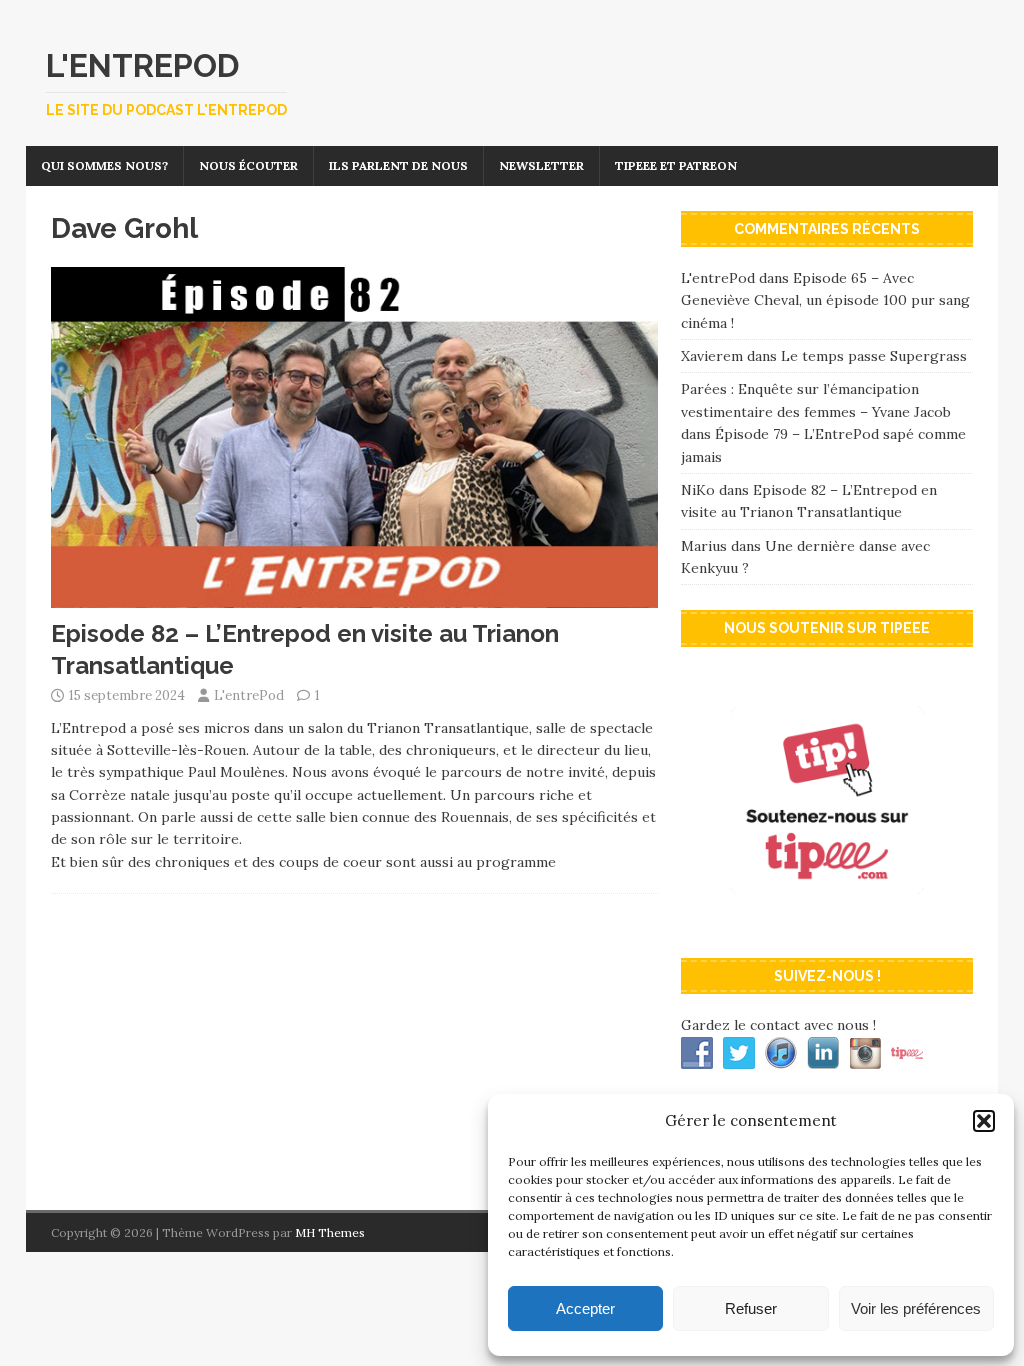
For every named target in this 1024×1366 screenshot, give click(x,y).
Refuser (751, 1308)
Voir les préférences (916, 1308)
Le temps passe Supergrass (874, 356)
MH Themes (330, 1232)
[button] (984, 1121)
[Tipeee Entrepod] (827, 922)
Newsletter (541, 165)
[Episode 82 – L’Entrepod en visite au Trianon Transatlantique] (354, 597)
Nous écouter (248, 165)
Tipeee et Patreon (676, 165)
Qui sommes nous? (104, 165)
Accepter (585, 1308)
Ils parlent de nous (398, 165)
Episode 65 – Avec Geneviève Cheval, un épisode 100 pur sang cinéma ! (825, 300)
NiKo (698, 490)
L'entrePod (249, 695)
